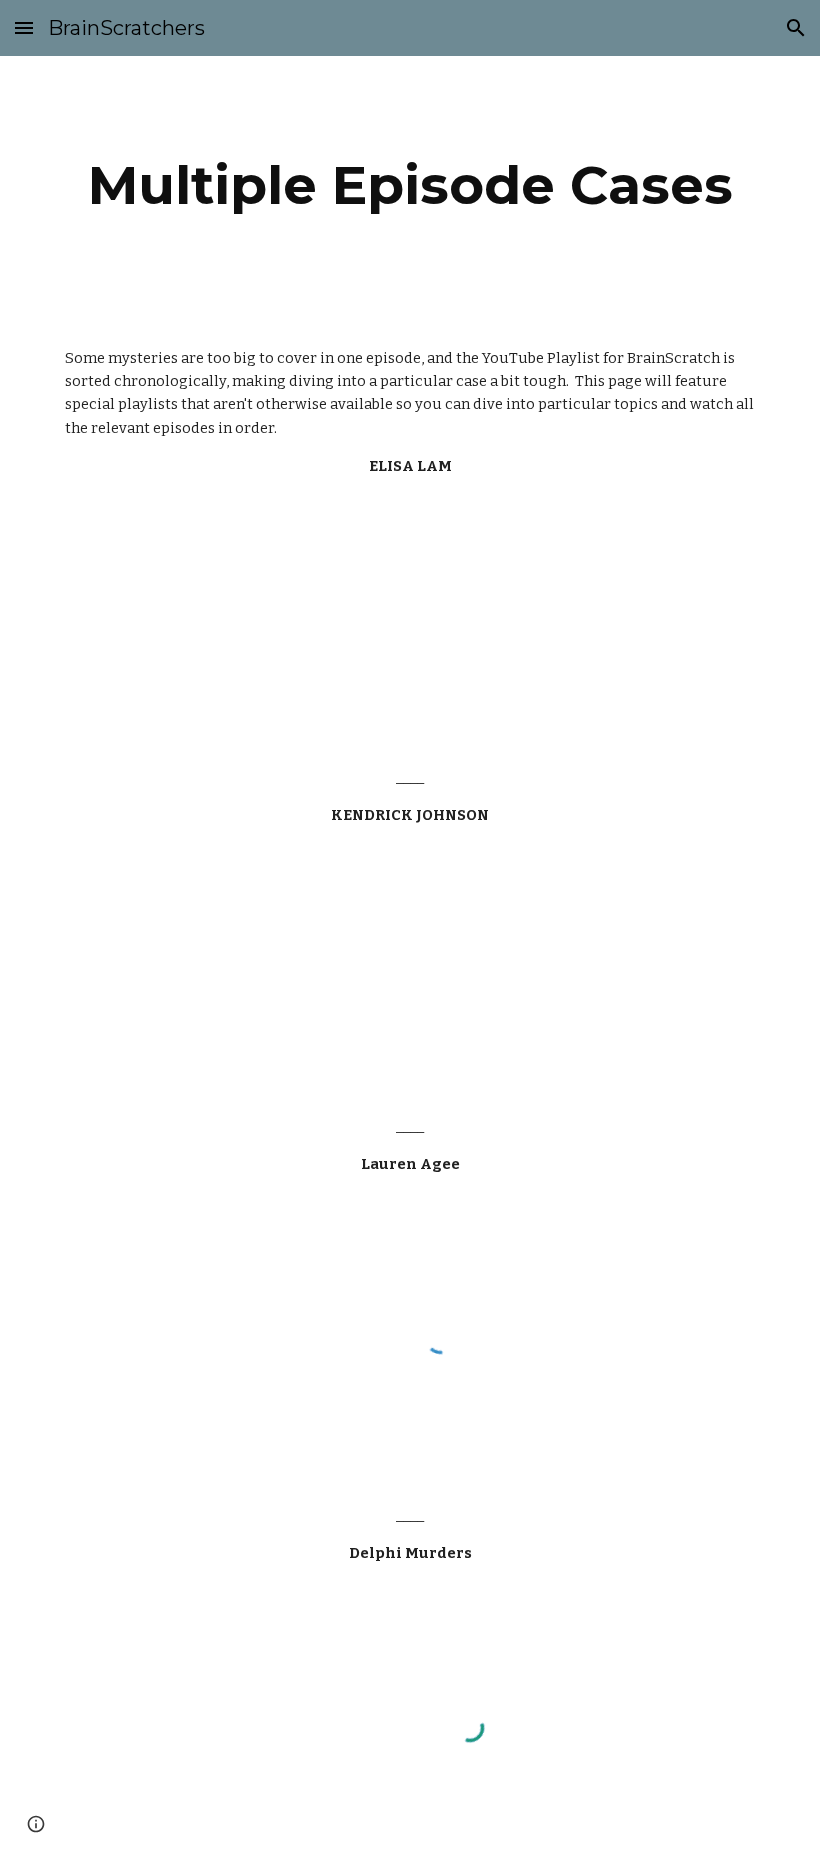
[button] (24, 27)
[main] (410, 185)
